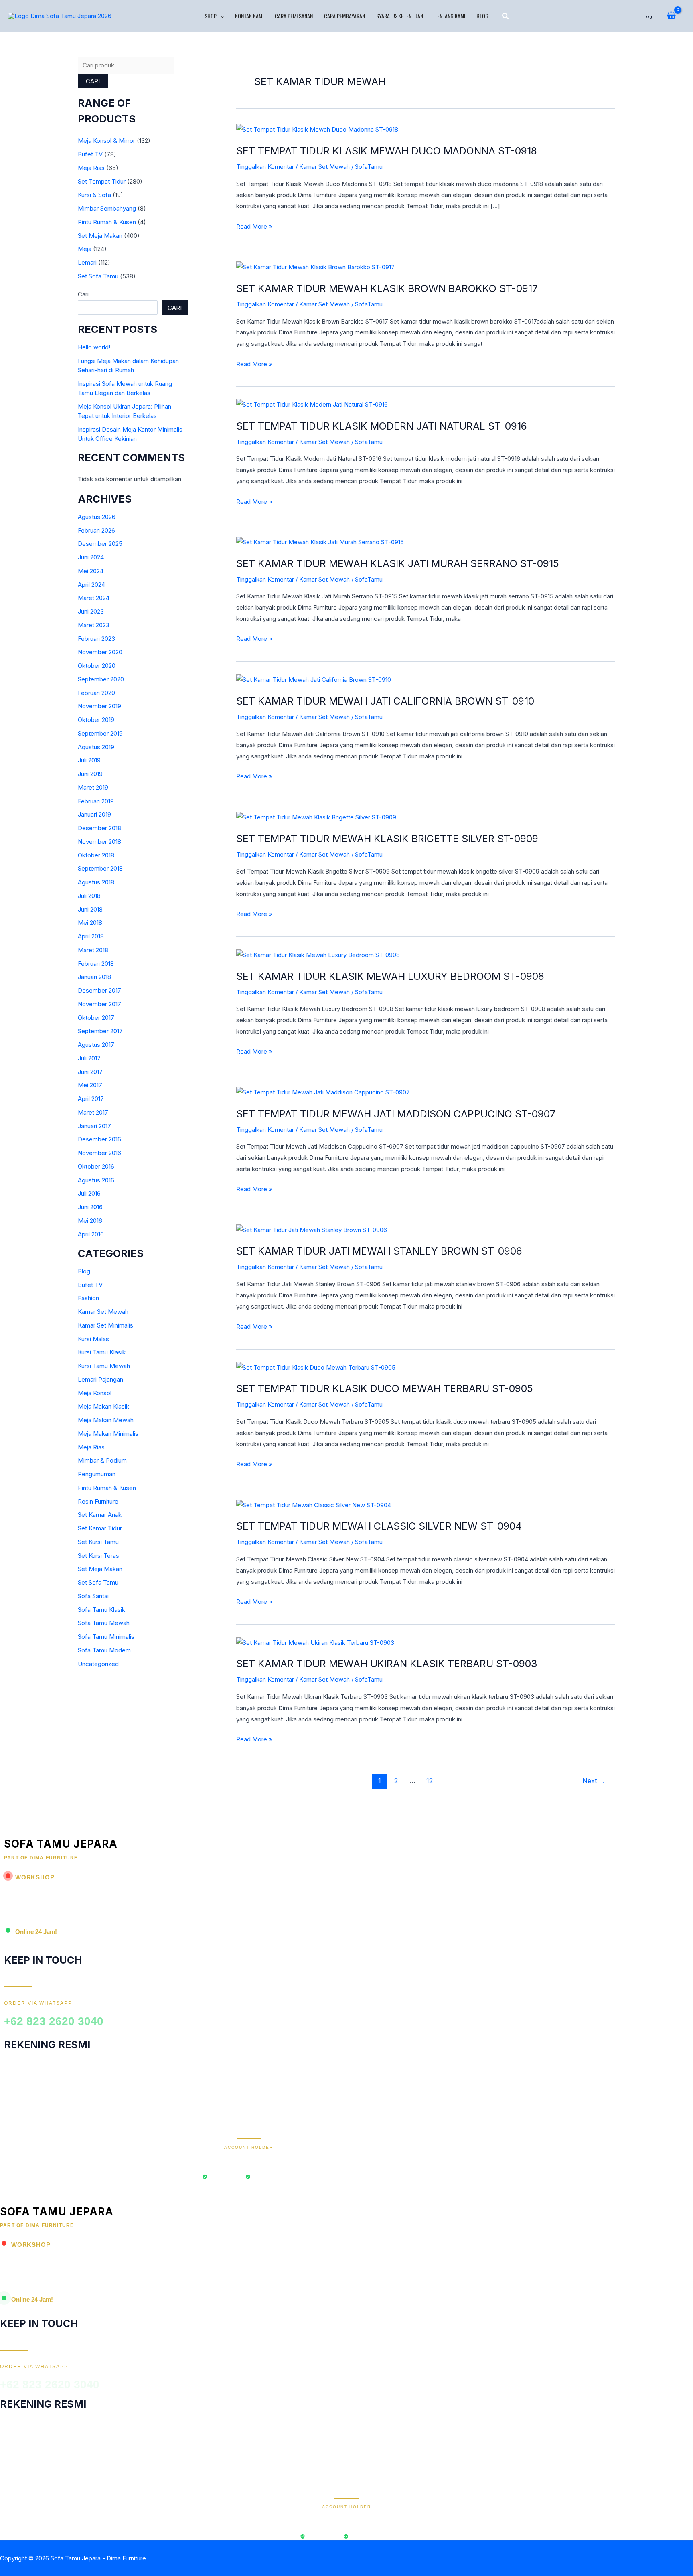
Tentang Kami (450, 16)
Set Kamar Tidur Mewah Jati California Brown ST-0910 (385, 701)
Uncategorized (98, 1664)
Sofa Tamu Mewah (104, 1623)
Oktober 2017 (96, 1018)
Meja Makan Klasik (103, 1406)
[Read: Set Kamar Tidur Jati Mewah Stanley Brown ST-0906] (312, 1229)
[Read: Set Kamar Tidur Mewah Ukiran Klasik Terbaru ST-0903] (315, 1642)
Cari (93, 81)
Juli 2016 (89, 1193)
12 (430, 1781)
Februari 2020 (96, 693)
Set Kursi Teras (98, 1556)
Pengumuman (97, 1474)
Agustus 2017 (96, 1045)
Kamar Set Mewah (103, 1312)
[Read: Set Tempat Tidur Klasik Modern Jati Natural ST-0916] (312, 404)
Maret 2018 (93, 950)
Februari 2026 (96, 530)
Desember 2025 (100, 544)
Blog (482, 16)
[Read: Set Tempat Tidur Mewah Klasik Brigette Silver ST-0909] (316, 817)
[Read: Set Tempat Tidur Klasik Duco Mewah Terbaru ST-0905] (316, 1367)
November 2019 (99, 706)
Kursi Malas (93, 1339)
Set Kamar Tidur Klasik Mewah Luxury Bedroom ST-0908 (390, 976)
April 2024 (91, 585)
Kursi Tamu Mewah (104, 1366)
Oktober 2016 (96, 1166)
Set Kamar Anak (100, 1515)
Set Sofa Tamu (98, 276)
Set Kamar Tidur (100, 1528)
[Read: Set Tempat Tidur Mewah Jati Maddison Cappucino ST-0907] (323, 1092)
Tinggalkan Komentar (265, 167)
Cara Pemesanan (294, 16)
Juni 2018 (90, 909)
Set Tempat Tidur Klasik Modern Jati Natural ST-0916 (382, 426)
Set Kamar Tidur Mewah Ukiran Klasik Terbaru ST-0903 (387, 1664)
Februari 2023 (96, 639)
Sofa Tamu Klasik (101, 1610)
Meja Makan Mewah (106, 1420)
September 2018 (100, 868)
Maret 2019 (93, 787)
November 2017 (99, 1004)
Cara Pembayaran (344, 16)
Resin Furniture (98, 1501)
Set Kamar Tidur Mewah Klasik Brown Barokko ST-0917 (387, 288)
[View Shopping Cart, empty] (671, 16)
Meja (85, 249)
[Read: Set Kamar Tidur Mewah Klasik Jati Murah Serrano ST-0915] (320, 542)
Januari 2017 (94, 1126)
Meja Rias (91, 168)
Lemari (87, 262)
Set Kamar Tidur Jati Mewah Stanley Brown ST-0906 (379, 1251)
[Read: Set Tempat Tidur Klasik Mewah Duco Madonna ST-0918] (317, 129)
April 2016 (91, 1234)
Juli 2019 (89, 760)
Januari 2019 (94, 814)
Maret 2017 (93, 1112)
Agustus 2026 (97, 517)
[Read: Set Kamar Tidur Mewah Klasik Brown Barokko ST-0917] (315, 267)
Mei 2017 (90, 1085)
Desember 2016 (99, 1139)
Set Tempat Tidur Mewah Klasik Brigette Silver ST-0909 (387, 839)
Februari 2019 (96, 801)
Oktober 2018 (96, 855)
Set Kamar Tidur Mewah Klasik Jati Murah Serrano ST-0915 (398, 563)
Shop (211, 16)
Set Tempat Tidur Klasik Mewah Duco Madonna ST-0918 (387, 151)
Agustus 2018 (96, 882)
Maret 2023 (94, 625)
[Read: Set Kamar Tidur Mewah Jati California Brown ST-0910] (314, 679)
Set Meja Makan (100, 236)
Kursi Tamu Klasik (102, 1352)
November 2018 (99, 842)
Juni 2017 (90, 1072)
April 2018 (91, 936)
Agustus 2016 (96, 1180)
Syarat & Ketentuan (400, 16)
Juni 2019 (90, 774)
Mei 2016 (90, 1221)
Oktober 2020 (97, 666)
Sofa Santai (93, 1596)
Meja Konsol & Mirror (106, 141)
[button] (220, 16)
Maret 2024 (94, 598)
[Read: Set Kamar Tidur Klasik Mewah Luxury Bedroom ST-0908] (318, 954)
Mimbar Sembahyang (107, 208)
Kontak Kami (249, 16)
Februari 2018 (96, 964)
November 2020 (100, 652)
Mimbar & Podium (102, 1460)
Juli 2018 (89, 896)
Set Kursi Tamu (98, 1542)
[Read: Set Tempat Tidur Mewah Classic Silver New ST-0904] (314, 1505)
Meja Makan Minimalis (108, 1434)
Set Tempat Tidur (102, 181)
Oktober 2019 (96, 720)
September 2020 (101, 679)
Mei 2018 (90, 923)
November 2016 (99, 1153)
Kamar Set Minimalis (105, 1325)
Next (594, 1781)
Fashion (88, 1298)
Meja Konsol (95, 1393)
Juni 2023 (91, 611)
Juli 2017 (89, 1058)
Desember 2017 (99, 990)
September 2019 (100, 733)
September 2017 (100, 1031)
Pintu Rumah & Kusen (107, 222)
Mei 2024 (91, 571)
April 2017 (91, 1099)
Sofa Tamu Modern (104, 1650)
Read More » (254, 226)
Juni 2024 (91, 557)
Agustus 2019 (96, 747)
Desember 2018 (99, 828)
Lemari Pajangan (100, 1379)
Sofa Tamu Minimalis (106, 1637)
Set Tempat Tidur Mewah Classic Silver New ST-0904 (379, 1526)
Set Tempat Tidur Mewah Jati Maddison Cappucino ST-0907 (396, 1114)
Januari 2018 (94, 977)
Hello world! (94, 347)
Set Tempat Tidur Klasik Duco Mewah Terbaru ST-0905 (385, 1388)
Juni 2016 (90, 1207)
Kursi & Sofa (94, 195)
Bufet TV (90, 154)
